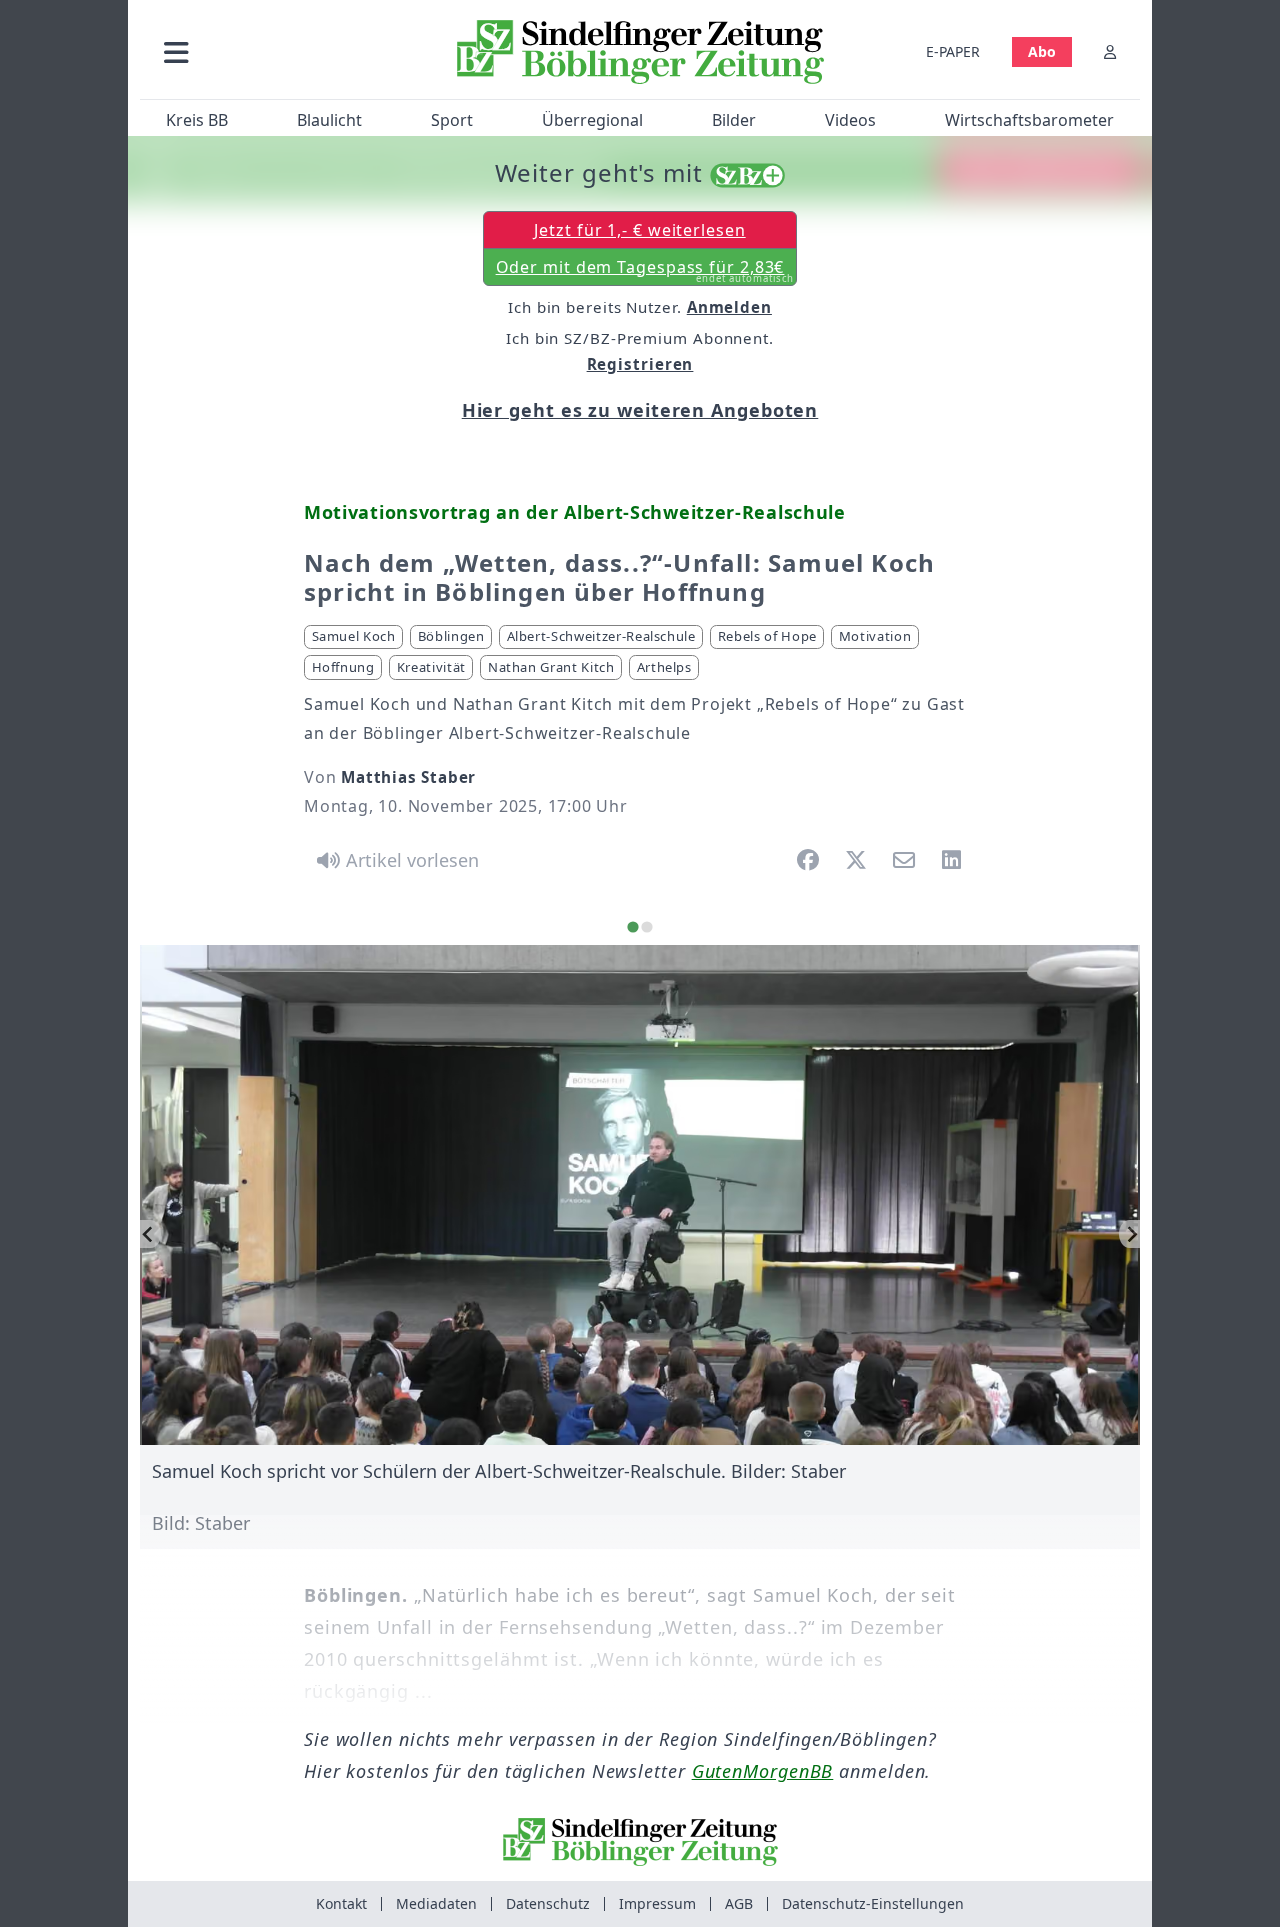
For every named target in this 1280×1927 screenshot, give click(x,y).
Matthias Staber (408, 777)
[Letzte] (150, 1234)
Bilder (734, 120)
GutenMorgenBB (763, 1771)
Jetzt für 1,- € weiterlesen (639, 230)
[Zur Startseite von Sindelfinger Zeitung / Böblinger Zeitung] (640, 52)
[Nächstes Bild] (1129, 1234)
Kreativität (431, 667)
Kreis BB (197, 120)
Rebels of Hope (767, 636)
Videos (850, 120)
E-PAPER (953, 51)
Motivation (875, 636)
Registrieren (640, 364)
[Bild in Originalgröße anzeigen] (640, 1195)
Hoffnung (343, 667)
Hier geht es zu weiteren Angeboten (640, 410)
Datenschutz (548, 1903)
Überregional (592, 120)
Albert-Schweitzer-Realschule (601, 636)
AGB (739, 1903)
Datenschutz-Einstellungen (873, 1903)
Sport (452, 120)
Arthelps (664, 667)
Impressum (657, 1903)
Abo (1042, 51)
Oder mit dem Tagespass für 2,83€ (645, 271)
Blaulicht (329, 120)
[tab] (632, 926)
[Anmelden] (1110, 51)
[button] (283, 51)
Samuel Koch (354, 636)
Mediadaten (436, 1903)
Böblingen (451, 636)
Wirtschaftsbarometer (1029, 120)
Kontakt (341, 1903)
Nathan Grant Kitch (551, 667)
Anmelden (729, 307)
